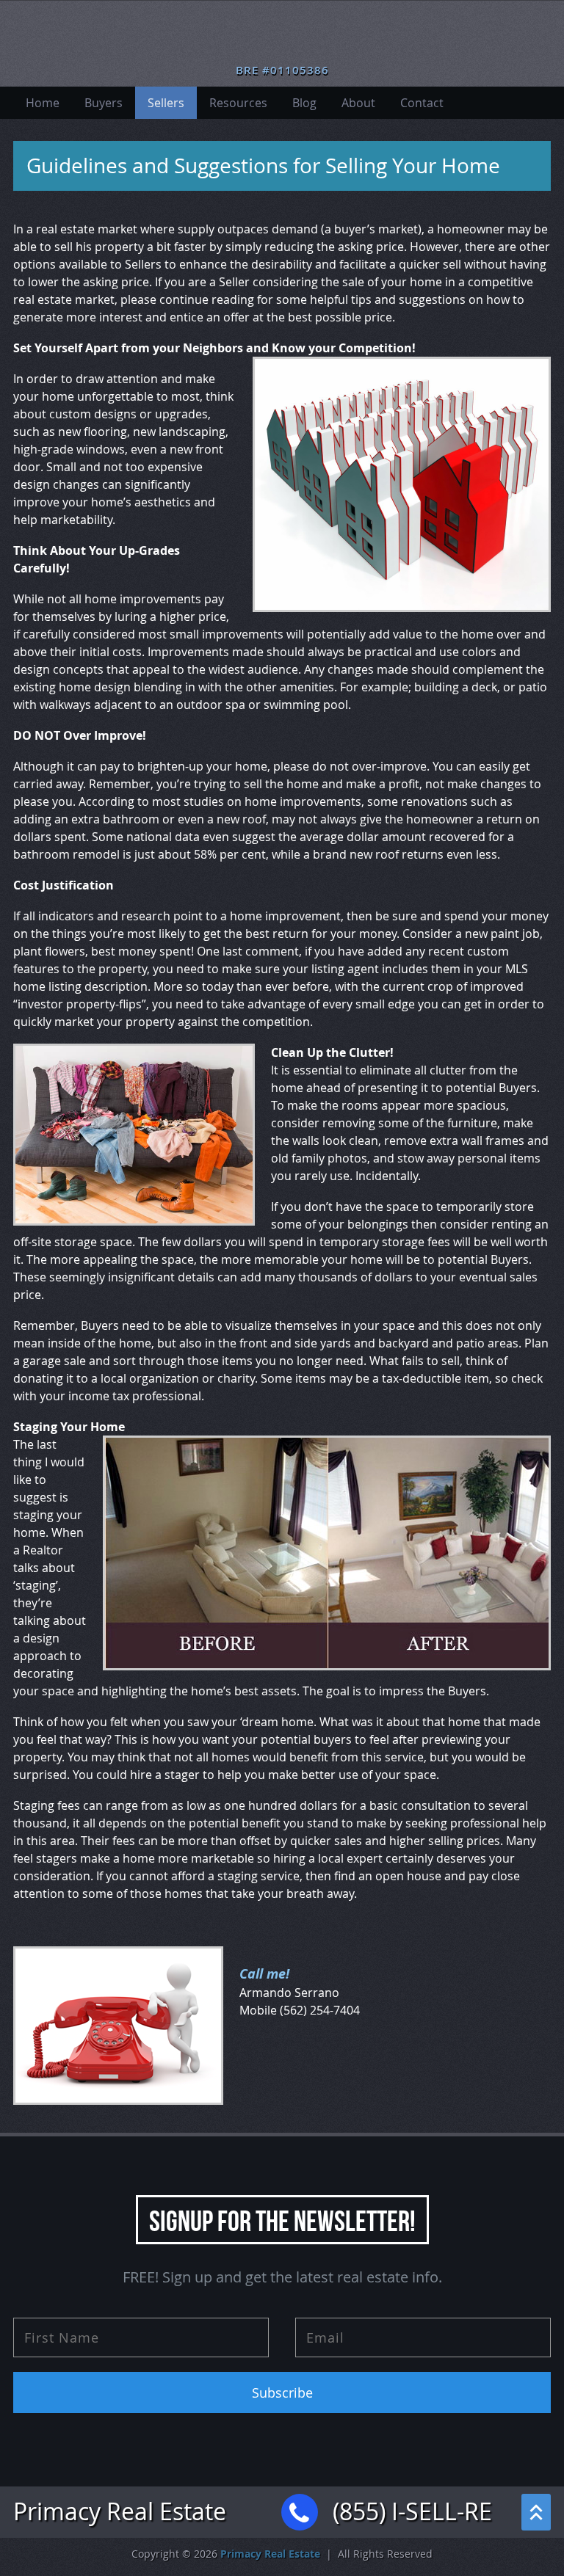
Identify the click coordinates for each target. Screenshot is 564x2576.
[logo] (282, 37)
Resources (238, 103)
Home (43, 103)
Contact (422, 103)
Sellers (166, 103)
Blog (304, 103)
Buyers (104, 103)
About (358, 103)
